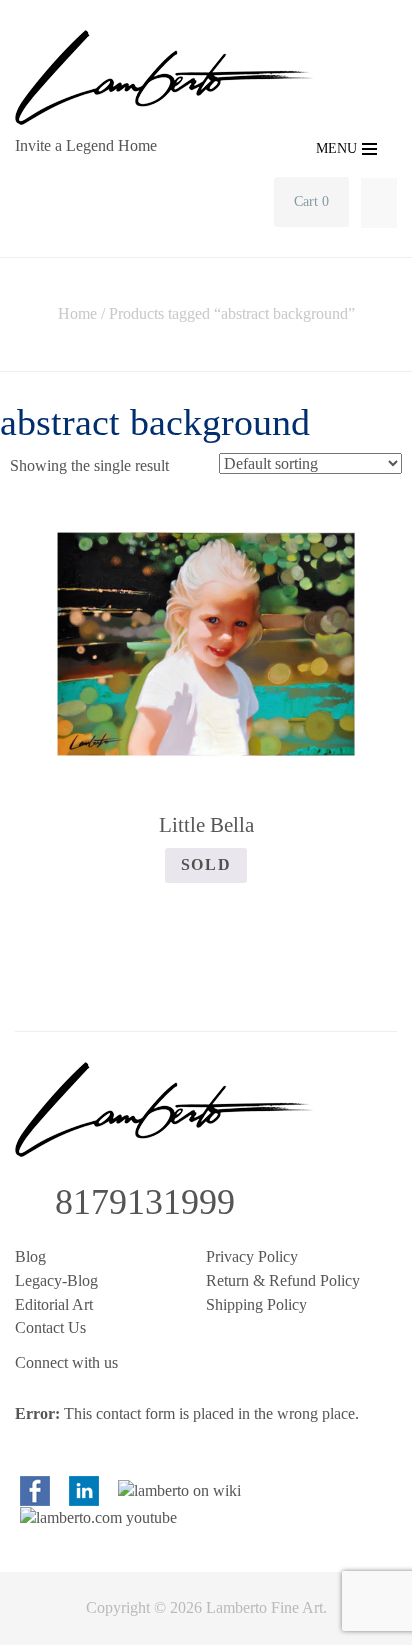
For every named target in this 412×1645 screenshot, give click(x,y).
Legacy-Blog (56, 1280)
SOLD (206, 864)
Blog (30, 1256)
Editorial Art (54, 1304)
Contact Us (50, 1327)
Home (77, 313)
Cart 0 (311, 201)
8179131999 (145, 1202)
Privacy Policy (252, 1256)
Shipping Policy (256, 1304)
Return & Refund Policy (283, 1280)
